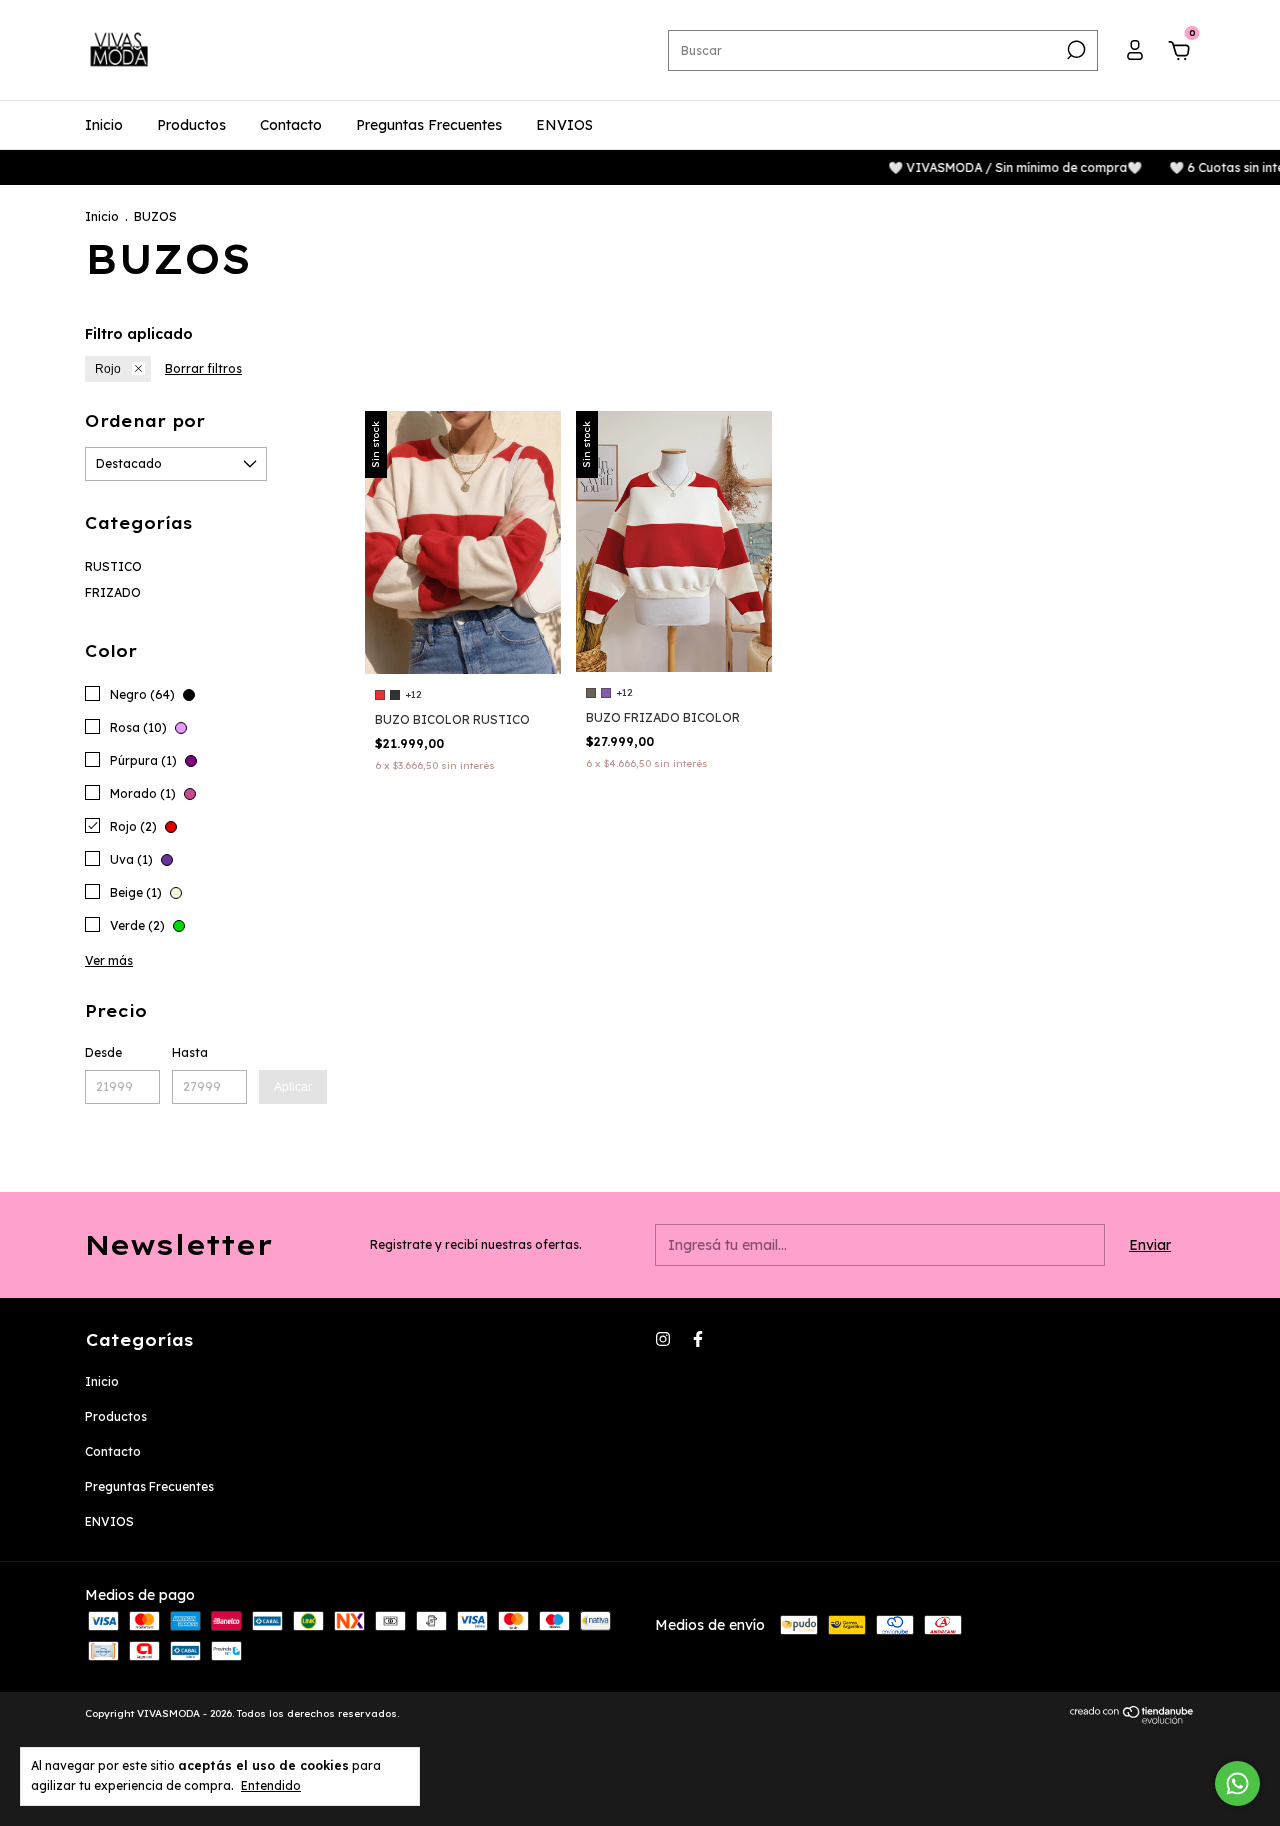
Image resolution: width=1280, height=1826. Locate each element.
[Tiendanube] (1132, 1719)
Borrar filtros (203, 368)
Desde (103, 1052)
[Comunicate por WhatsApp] (1237, 1783)
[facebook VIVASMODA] (698, 1339)
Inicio (104, 125)
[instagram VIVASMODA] (663, 1339)
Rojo (108, 369)
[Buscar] (1074, 50)
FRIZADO (113, 592)
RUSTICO (113, 566)
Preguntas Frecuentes (429, 125)
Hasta (190, 1052)
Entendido (271, 1785)
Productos (191, 125)
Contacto (291, 125)
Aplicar (293, 1087)
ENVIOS (564, 125)
